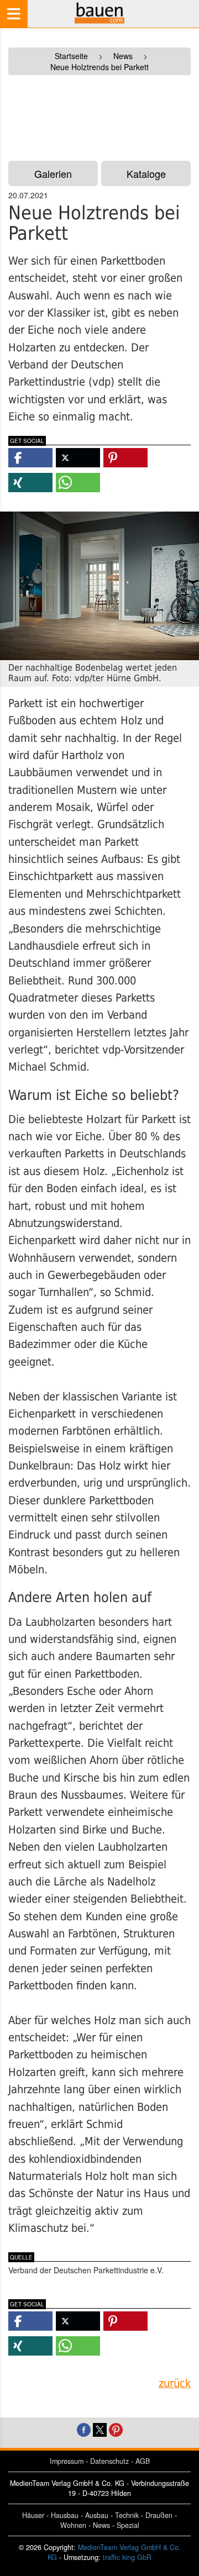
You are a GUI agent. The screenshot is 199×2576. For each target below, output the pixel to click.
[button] (30, 458)
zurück (175, 2383)
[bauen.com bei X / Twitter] (100, 2429)
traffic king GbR (127, 2557)
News (101, 2525)
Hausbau (65, 2515)
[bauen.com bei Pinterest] (116, 2429)
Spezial (128, 2525)
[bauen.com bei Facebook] (84, 2429)
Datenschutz (109, 2461)
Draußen (159, 2515)
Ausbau (97, 2515)
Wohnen (73, 2525)
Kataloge (146, 173)
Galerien (53, 173)
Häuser (33, 2515)
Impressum (67, 2461)
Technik (127, 2515)
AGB (143, 2461)
